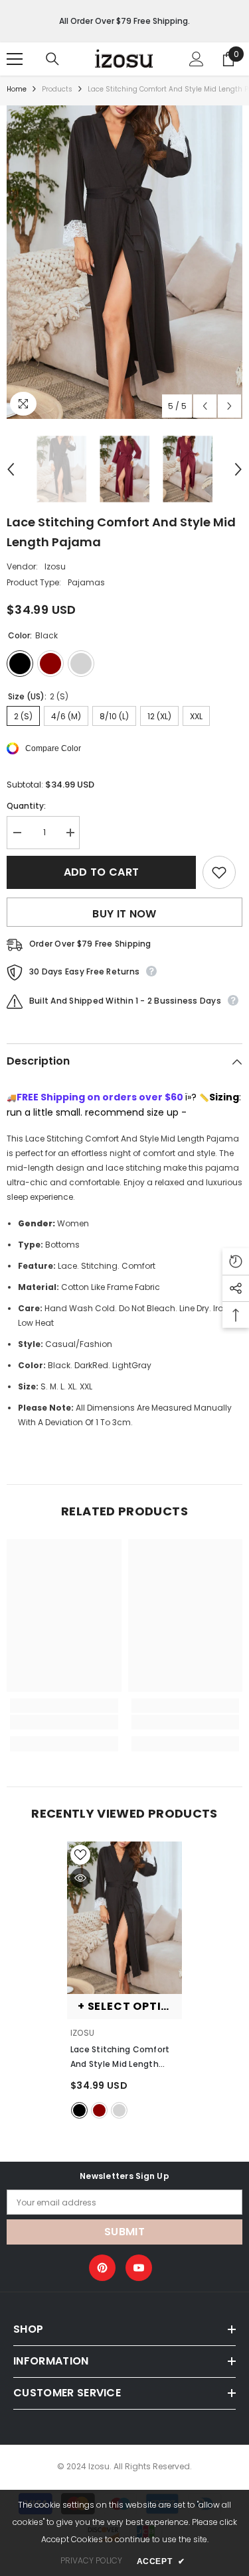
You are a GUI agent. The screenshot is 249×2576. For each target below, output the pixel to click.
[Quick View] (80, 1878)
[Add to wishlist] (219, 872)
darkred (99, 2110)
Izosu (55, 566)
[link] (64, 1722)
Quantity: (26, 806)
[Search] (52, 59)
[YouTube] (139, 2268)
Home (17, 89)
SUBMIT (124, 2232)
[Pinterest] (102, 2268)
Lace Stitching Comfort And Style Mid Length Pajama (120, 2058)
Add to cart (102, 872)
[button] (205, 406)
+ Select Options (130, 2006)
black (79, 2110)
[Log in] (197, 59)
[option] (124, 262)
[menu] (15, 59)
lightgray (119, 2110)
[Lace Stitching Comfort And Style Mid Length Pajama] (124, 1918)
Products (57, 89)
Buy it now (124, 914)
